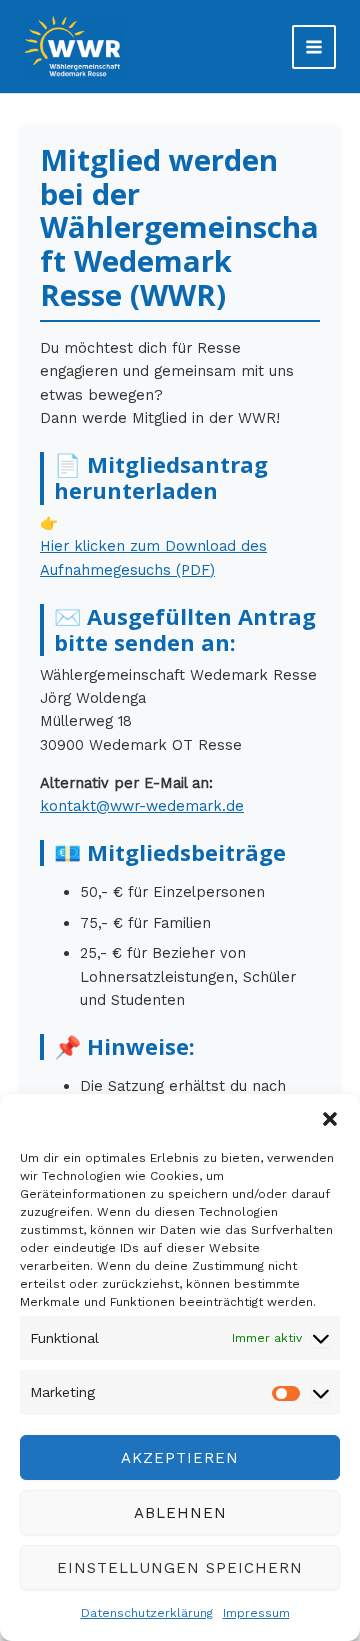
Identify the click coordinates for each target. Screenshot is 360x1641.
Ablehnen (180, 1513)
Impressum (256, 1613)
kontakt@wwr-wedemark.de (142, 806)
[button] (330, 1119)
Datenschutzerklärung (147, 1613)
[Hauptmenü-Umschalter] (314, 47)
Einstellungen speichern (180, 1568)
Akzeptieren (180, 1458)
